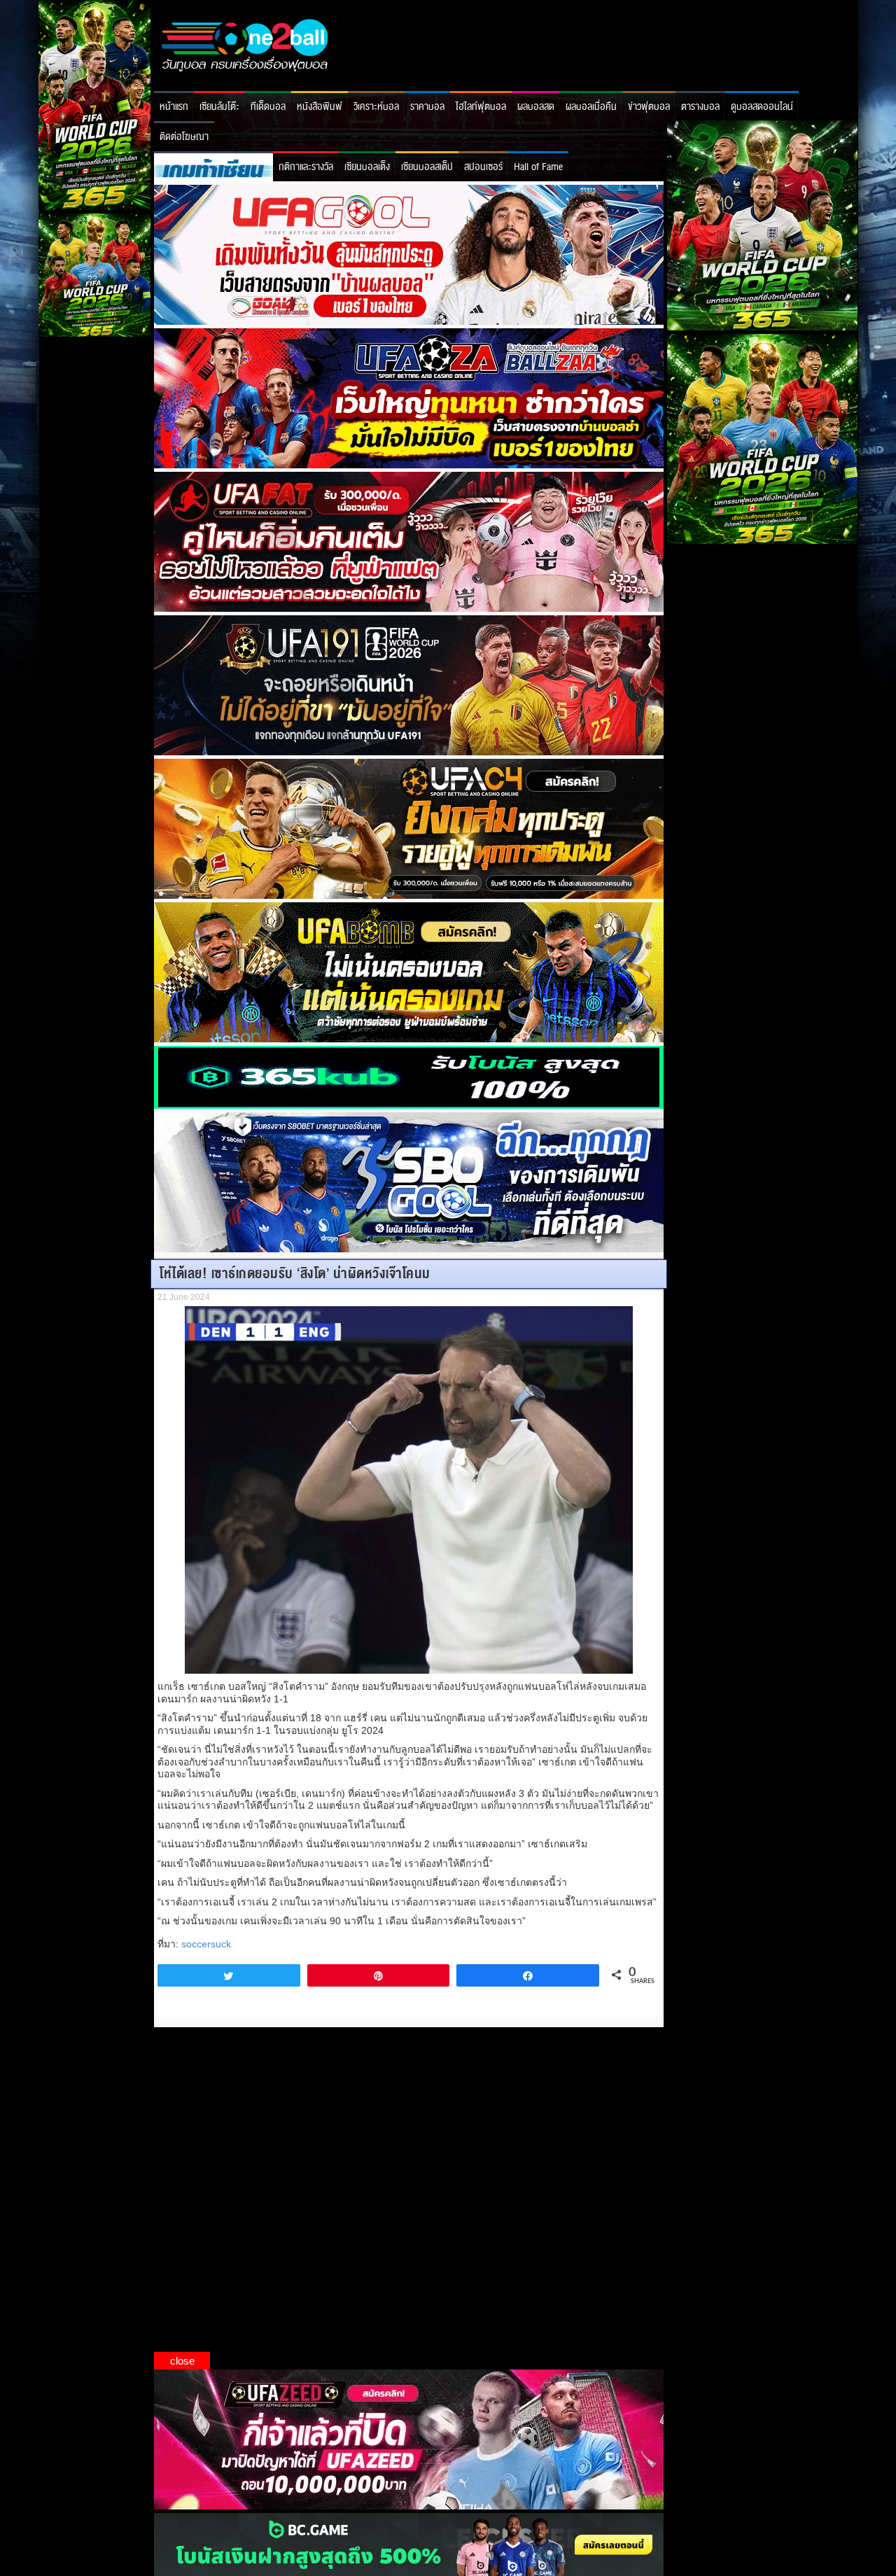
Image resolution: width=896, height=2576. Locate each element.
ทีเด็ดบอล (268, 107)
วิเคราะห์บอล (376, 107)
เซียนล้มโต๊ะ (219, 107)
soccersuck (206, 1944)
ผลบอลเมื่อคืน (591, 107)
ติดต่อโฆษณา (184, 137)
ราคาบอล (427, 107)
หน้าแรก (174, 107)
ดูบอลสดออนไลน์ (762, 107)
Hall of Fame (538, 167)
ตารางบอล (700, 107)
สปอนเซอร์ (483, 167)
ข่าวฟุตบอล (649, 107)
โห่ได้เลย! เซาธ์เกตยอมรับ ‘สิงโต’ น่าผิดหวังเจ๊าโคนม (295, 1274)
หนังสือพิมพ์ (320, 107)
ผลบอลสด (536, 107)
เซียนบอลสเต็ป (427, 167)
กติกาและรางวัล (306, 167)
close (182, 2361)
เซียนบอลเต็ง (367, 167)
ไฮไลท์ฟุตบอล (481, 107)
